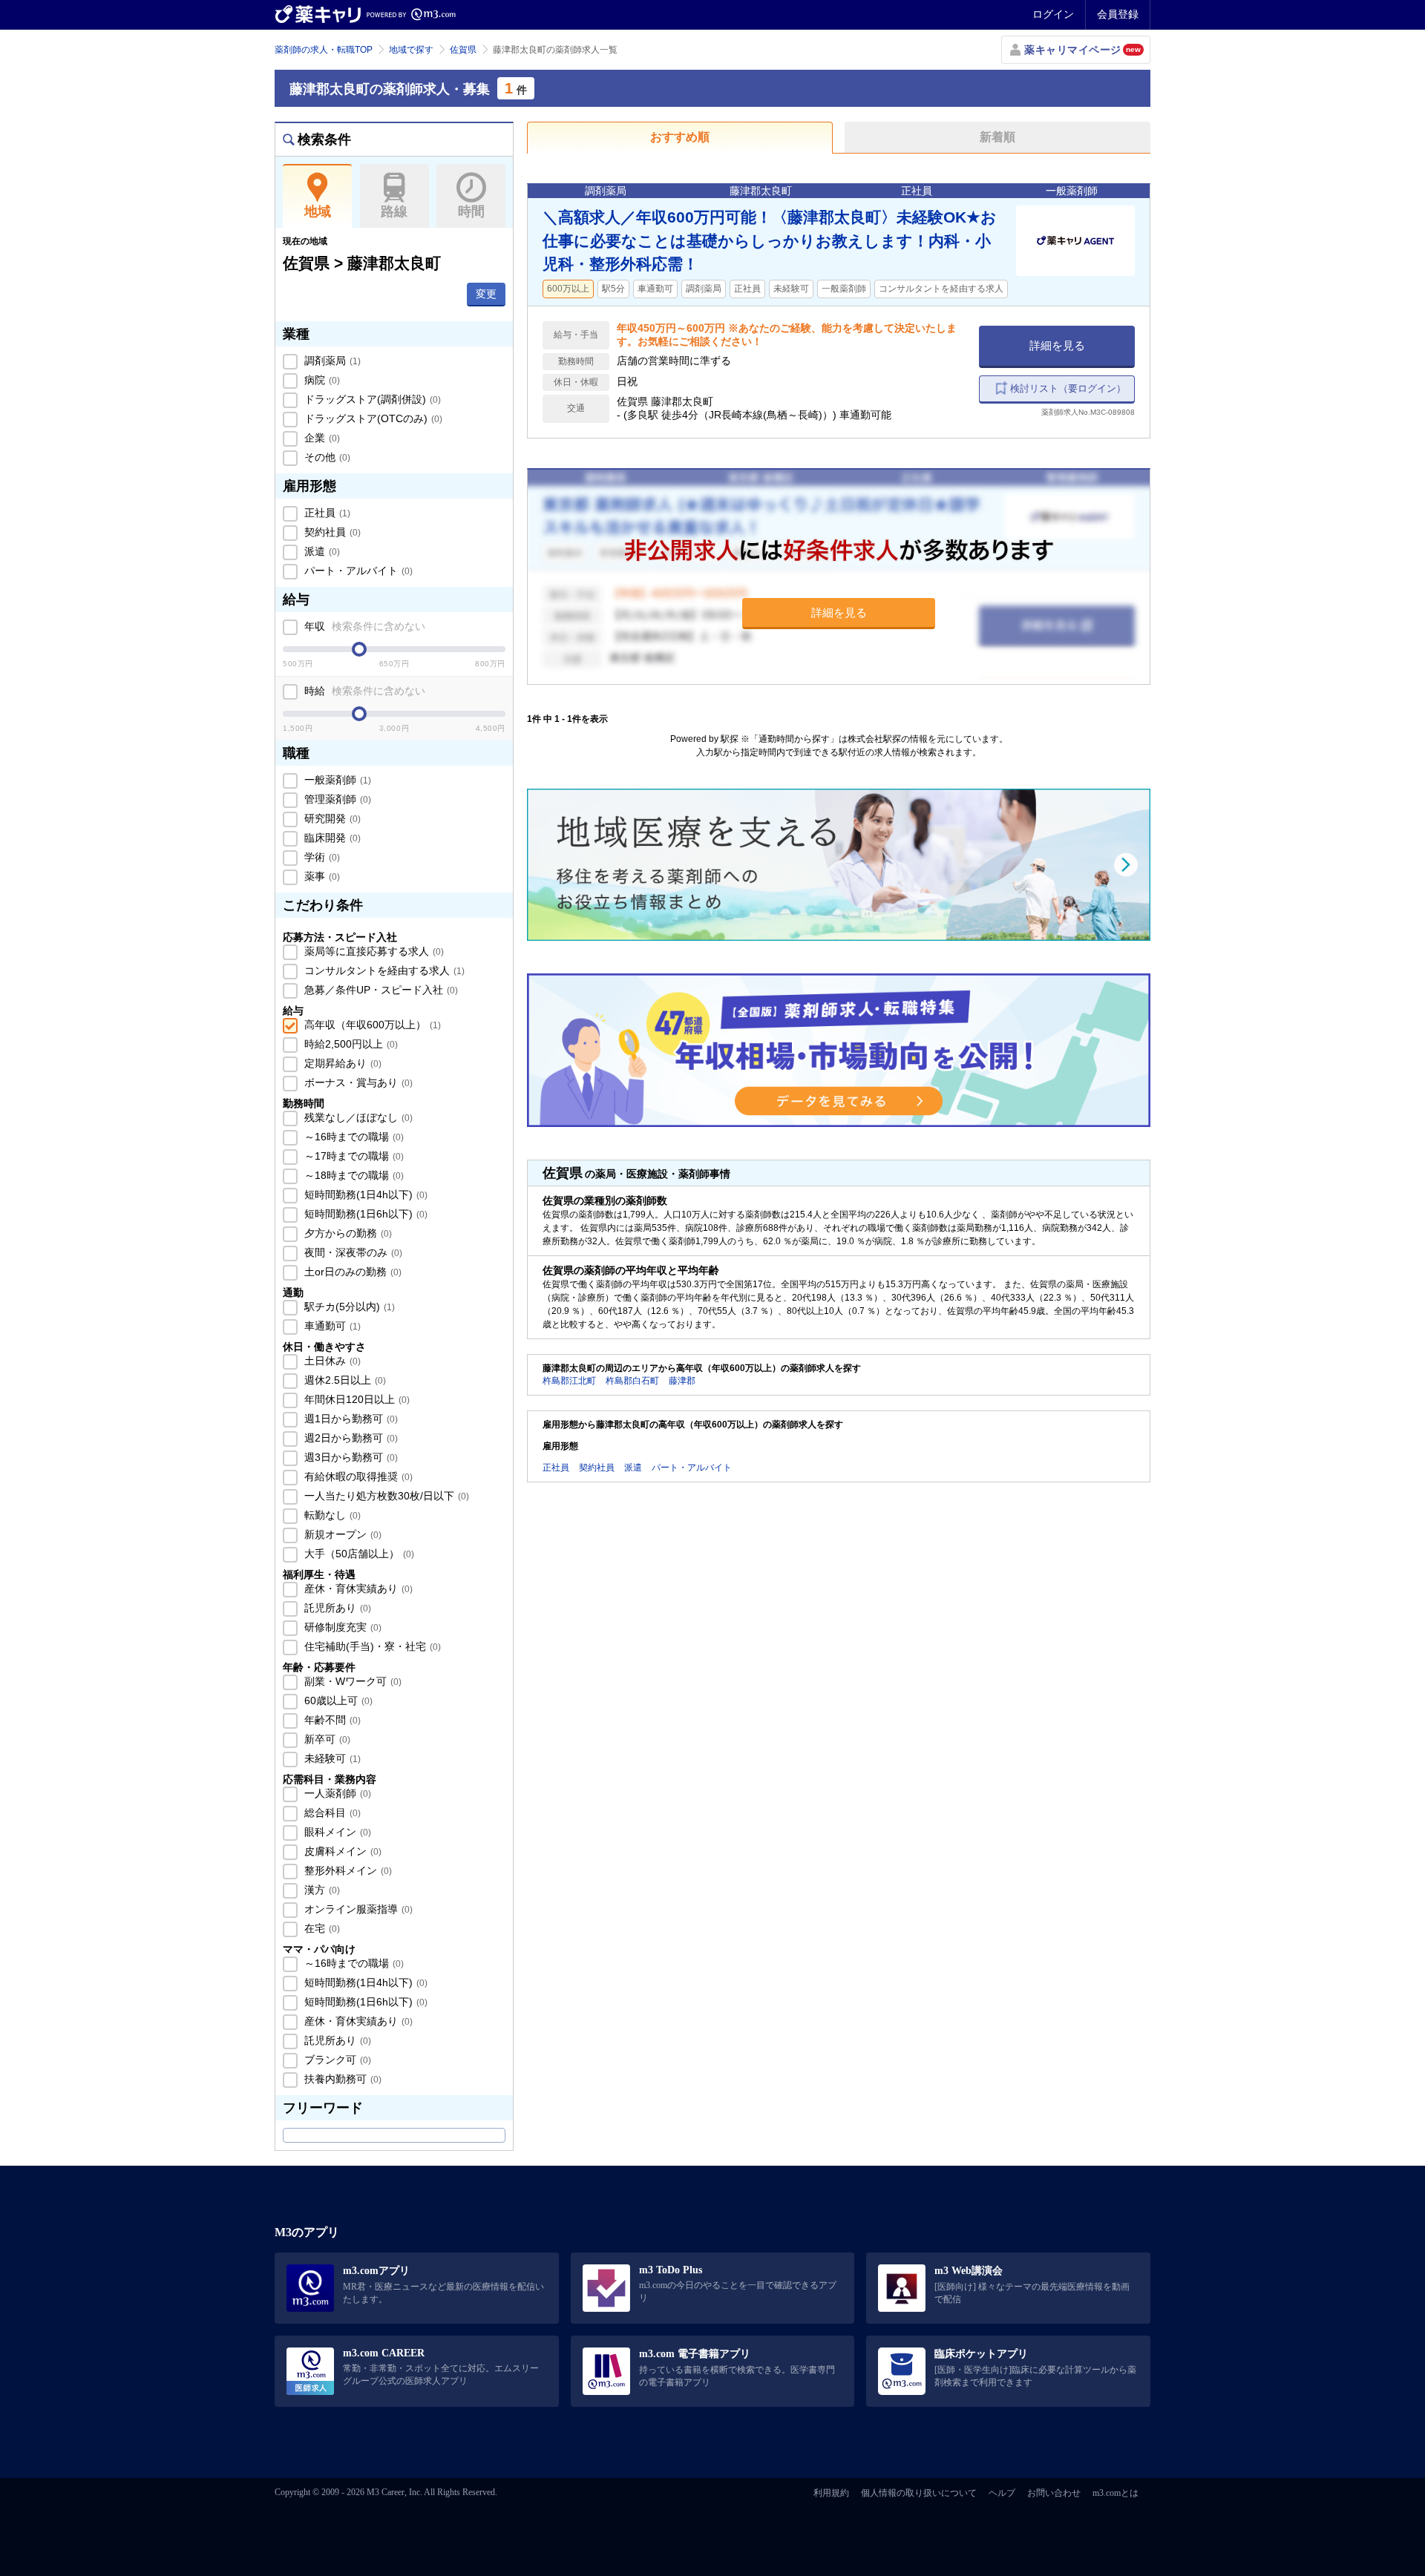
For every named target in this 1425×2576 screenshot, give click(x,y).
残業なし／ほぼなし (357, 1117)
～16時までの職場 (353, 1137)
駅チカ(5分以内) (348, 1307)
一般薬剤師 (336, 780)
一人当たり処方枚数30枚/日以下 (385, 1496)
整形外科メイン (347, 1870)
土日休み (331, 1361)
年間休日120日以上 (356, 1399)
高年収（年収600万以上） (371, 1025)
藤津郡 (682, 1381)
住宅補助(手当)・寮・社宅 (371, 1646)
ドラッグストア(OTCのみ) (372, 418)
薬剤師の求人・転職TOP (324, 50)
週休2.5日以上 (344, 1380)
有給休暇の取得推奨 (357, 1476)
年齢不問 (331, 1720)
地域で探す (411, 50)
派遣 (321, 551)
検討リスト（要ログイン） (1068, 388)
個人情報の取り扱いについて (919, 2493)
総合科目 (331, 1813)
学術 (321, 857)
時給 (363, 691)
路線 (394, 211)
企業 (321, 438)
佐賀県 (463, 50)
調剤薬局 (331, 361)
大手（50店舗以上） (358, 1554)
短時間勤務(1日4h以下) (364, 1195)
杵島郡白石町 (632, 1381)
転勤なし (331, 1515)
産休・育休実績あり (357, 1588)
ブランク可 (336, 2060)
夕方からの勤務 (347, 1233)
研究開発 (331, 818)
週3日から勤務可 (350, 1457)
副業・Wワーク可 (351, 1681)
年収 (363, 626)
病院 (321, 380)
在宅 (321, 1928)
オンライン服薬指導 (357, 1909)
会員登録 (1118, 14)
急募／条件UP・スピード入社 (380, 990)
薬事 (321, 876)
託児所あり (336, 1608)
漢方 (321, 1890)
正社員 (326, 513)
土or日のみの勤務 (351, 1272)
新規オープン (341, 1534)
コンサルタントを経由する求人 (383, 970)
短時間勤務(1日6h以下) (364, 1214)
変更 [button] (486, 294)
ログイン (1053, 14)
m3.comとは (1116, 2493)
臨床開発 (331, 838)
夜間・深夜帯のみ (352, 1252)
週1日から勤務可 (350, 1419)
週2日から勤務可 (350, 1438)
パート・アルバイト (357, 571)
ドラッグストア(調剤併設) (371, 399)
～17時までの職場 (353, 1156)
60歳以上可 (337, 1701)
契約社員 (331, 532)
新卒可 (326, 1739)
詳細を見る (1057, 345)
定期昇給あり (341, 1063)
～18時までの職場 (353, 1175)
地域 (318, 211)
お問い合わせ (1054, 2493)
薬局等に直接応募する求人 (373, 951)
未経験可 (331, 1758)
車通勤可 (331, 1326)
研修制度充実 (341, 1627)
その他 (326, 457)
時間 (471, 211)
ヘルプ (1002, 2493)
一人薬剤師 (336, 1793)
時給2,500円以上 (350, 1044)
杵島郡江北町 (569, 1381)
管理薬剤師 (336, 799)
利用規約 (831, 2493)
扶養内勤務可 (341, 2079)
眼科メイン (336, 1832)
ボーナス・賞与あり (357, 1082)
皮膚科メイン (341, 1851)
